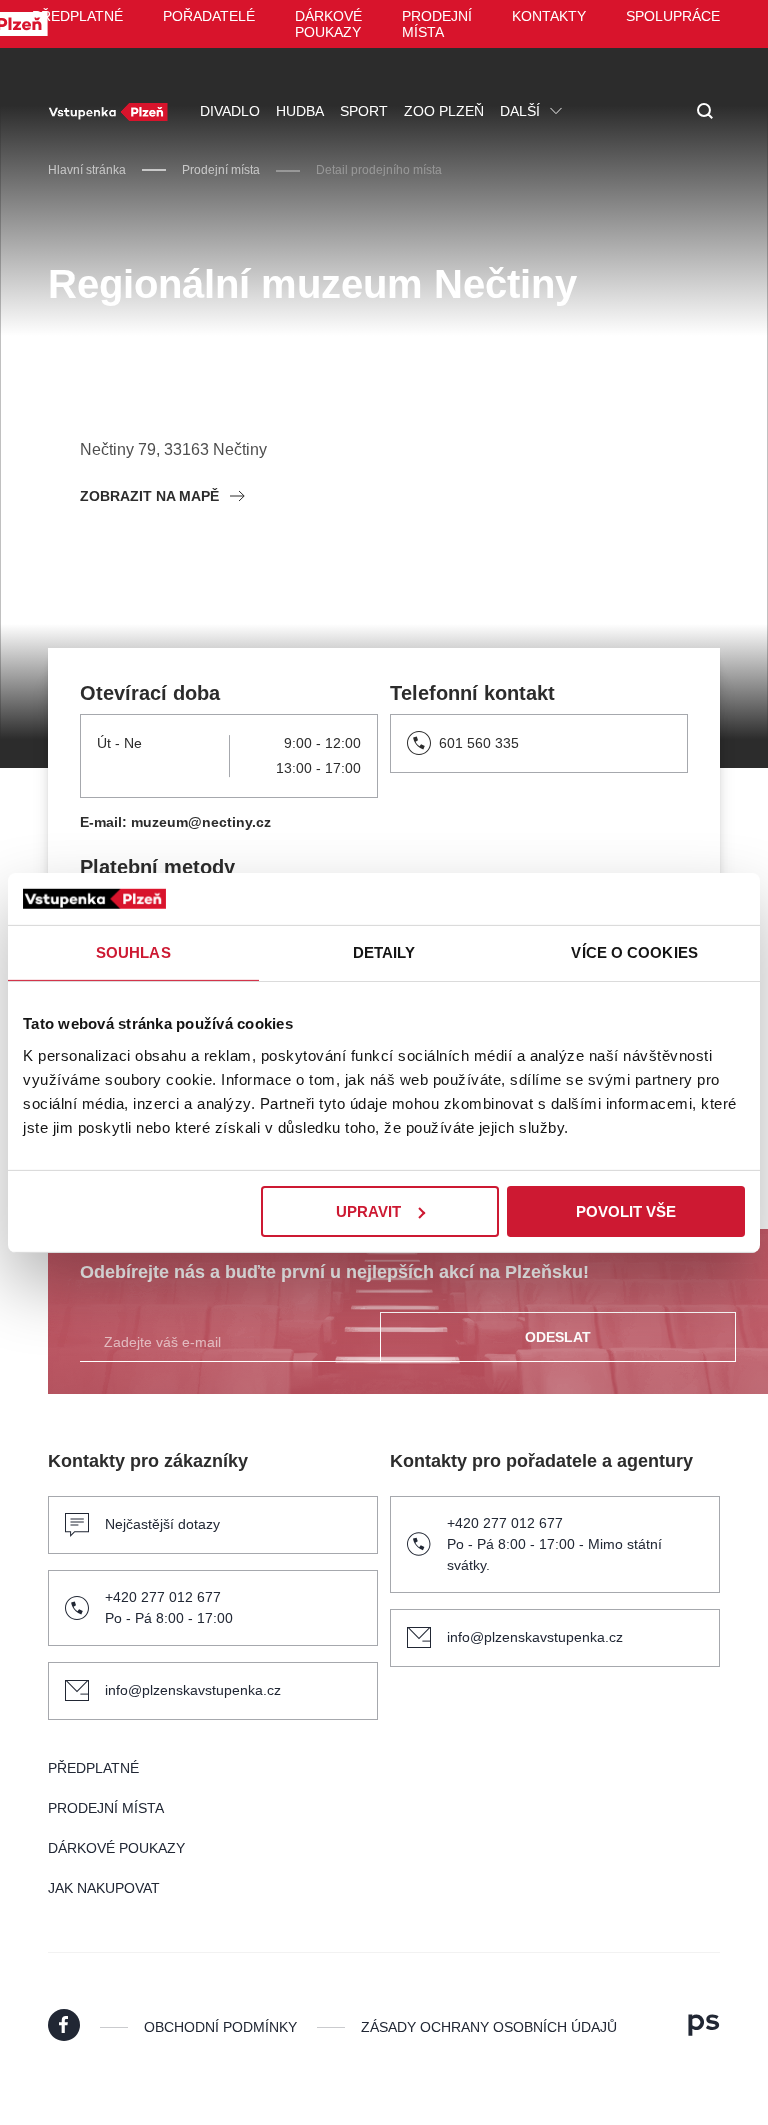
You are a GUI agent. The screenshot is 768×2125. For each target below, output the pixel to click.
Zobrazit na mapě (149, 496)
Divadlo (230, 111)
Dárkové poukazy (328, 24)
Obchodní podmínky (220, 2027)
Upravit (368, 1210)
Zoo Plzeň (444, 111)
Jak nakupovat (104, 1888)
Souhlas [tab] (133, 952)
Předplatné (77, 16)
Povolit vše (626, 1210)
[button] (705, 112)
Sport (364, 111)
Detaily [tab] (384, 952)
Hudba (300, 111)
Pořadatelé (209, 16)
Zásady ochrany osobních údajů (489, 2027)
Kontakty (549, 16)
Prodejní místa (437, 24)
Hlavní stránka (87, 170)
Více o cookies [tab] (634, 952)
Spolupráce (673, 16)
